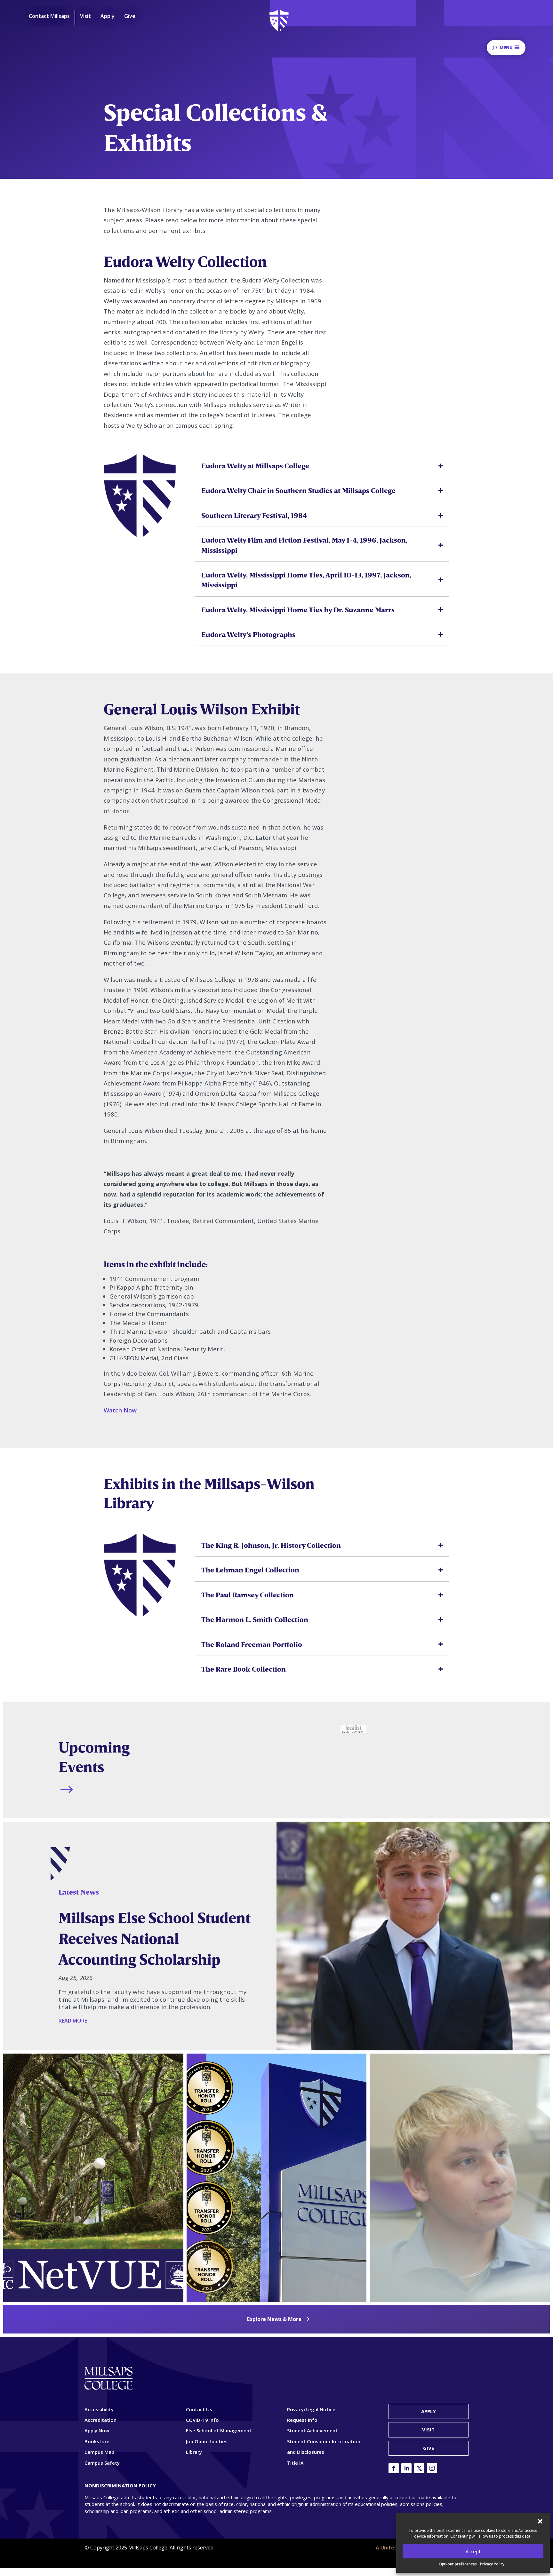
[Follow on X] (419, 2468)
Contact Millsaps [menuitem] (49, 16)
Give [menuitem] (130, 16)
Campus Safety (102, 2463)
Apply (429, 2411)
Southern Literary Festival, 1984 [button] (254, 515)
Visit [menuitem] (85, 16)
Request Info (302, 2420)
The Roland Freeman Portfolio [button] (252, 1644)
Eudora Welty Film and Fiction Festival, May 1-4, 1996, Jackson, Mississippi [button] (304, 545)
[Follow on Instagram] (432, 2468)
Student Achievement (312, 2430)
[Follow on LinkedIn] (406, 2468)
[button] (540, 2521)
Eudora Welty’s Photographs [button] (248, 634)
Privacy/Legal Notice (311, 2409)
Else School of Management (219, 2430)
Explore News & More (274, 2319)
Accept (473, 2551)
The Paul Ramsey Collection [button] (248, 1595)
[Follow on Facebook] (394, 2468)
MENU (506, 48)
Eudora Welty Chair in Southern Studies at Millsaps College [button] (298, 490)
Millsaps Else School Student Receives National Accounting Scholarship (155, 1938)
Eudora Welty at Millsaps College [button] (255, 466)
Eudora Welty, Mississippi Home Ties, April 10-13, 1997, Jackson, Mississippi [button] (306, 580)
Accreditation (100, 2420)
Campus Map (99, 2452)
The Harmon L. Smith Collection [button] (255, 1619)
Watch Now (120, 1410)
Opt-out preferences (458, 2564)
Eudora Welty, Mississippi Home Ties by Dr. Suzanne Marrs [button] (298, 610)
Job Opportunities (207, 2441)
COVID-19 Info (202, 2420)
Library (194, 2452)
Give (429, 2448)
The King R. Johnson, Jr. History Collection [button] (271, 1545)
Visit (428, 2429)
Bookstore (97, 2441)
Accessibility (99, 2409)
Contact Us (199, 2409)
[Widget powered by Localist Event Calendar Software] (353, 1729)
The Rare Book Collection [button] (244, 1669)
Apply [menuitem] (108, 16)
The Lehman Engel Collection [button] (250, 1570)
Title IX (295, 2463)
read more (73, 2021)
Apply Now (97, 2430)
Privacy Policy (492, 2564)
